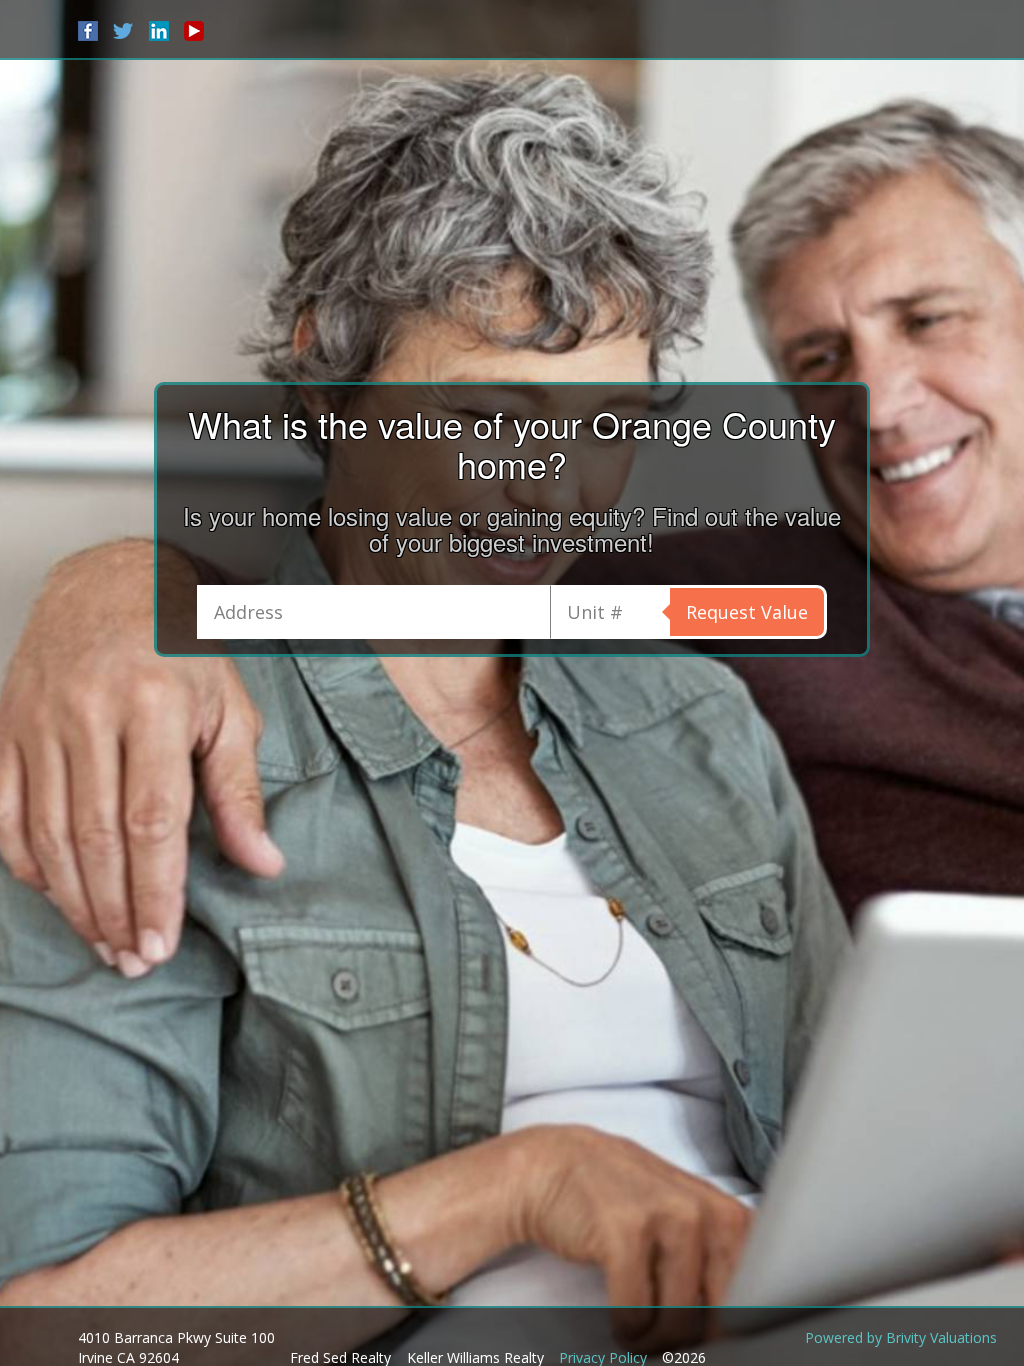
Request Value (747, 612)
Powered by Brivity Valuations (901, 1337)
